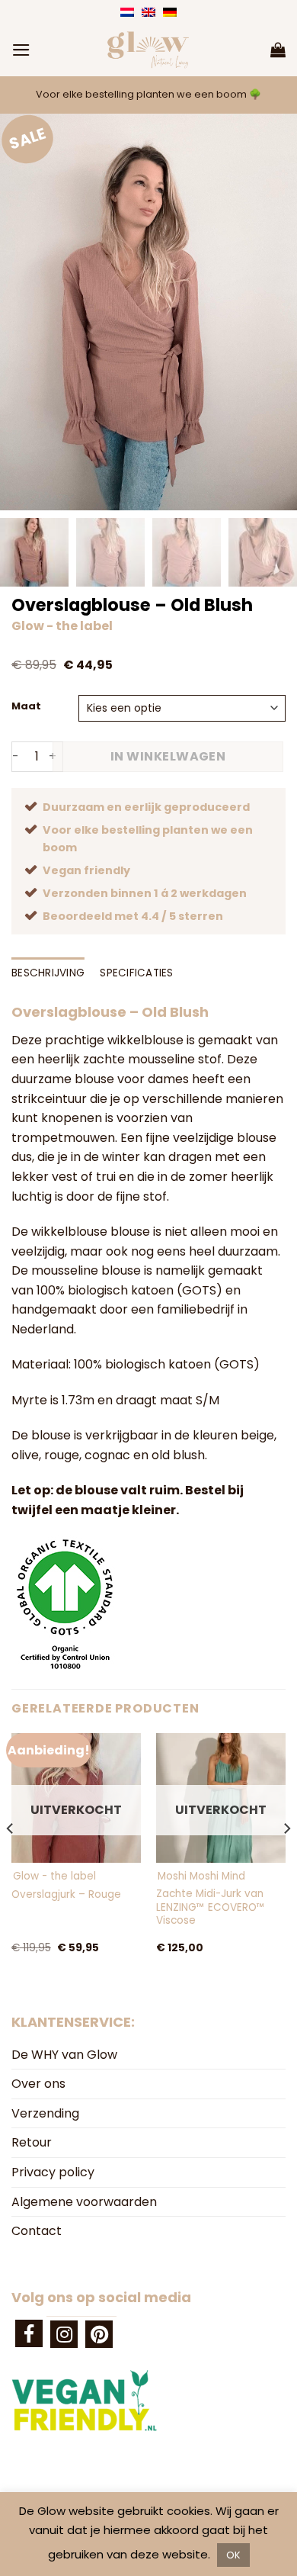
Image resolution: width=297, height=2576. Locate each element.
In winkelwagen (168, 756)
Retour (32, 2142)
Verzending (45, 2113)
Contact (37, 2231)
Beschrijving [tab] (48, 973)
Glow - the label (62, 626)
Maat (26, 706)
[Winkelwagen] (278, 50)
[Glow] (148, 50)
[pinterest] (99, 2334)
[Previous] (11, 1859)
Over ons (38, 2084)
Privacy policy (53, 2172)
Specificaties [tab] (137, 973)
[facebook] (29, 2333)
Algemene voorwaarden (84, 2202)
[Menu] (21, 50)
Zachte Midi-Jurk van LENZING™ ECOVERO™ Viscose (211, 1907)
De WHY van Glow (64, 2055)
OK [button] (233, 2555)
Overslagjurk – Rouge (66, 1895)
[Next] (286, 1859)
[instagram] (64, 2334)
